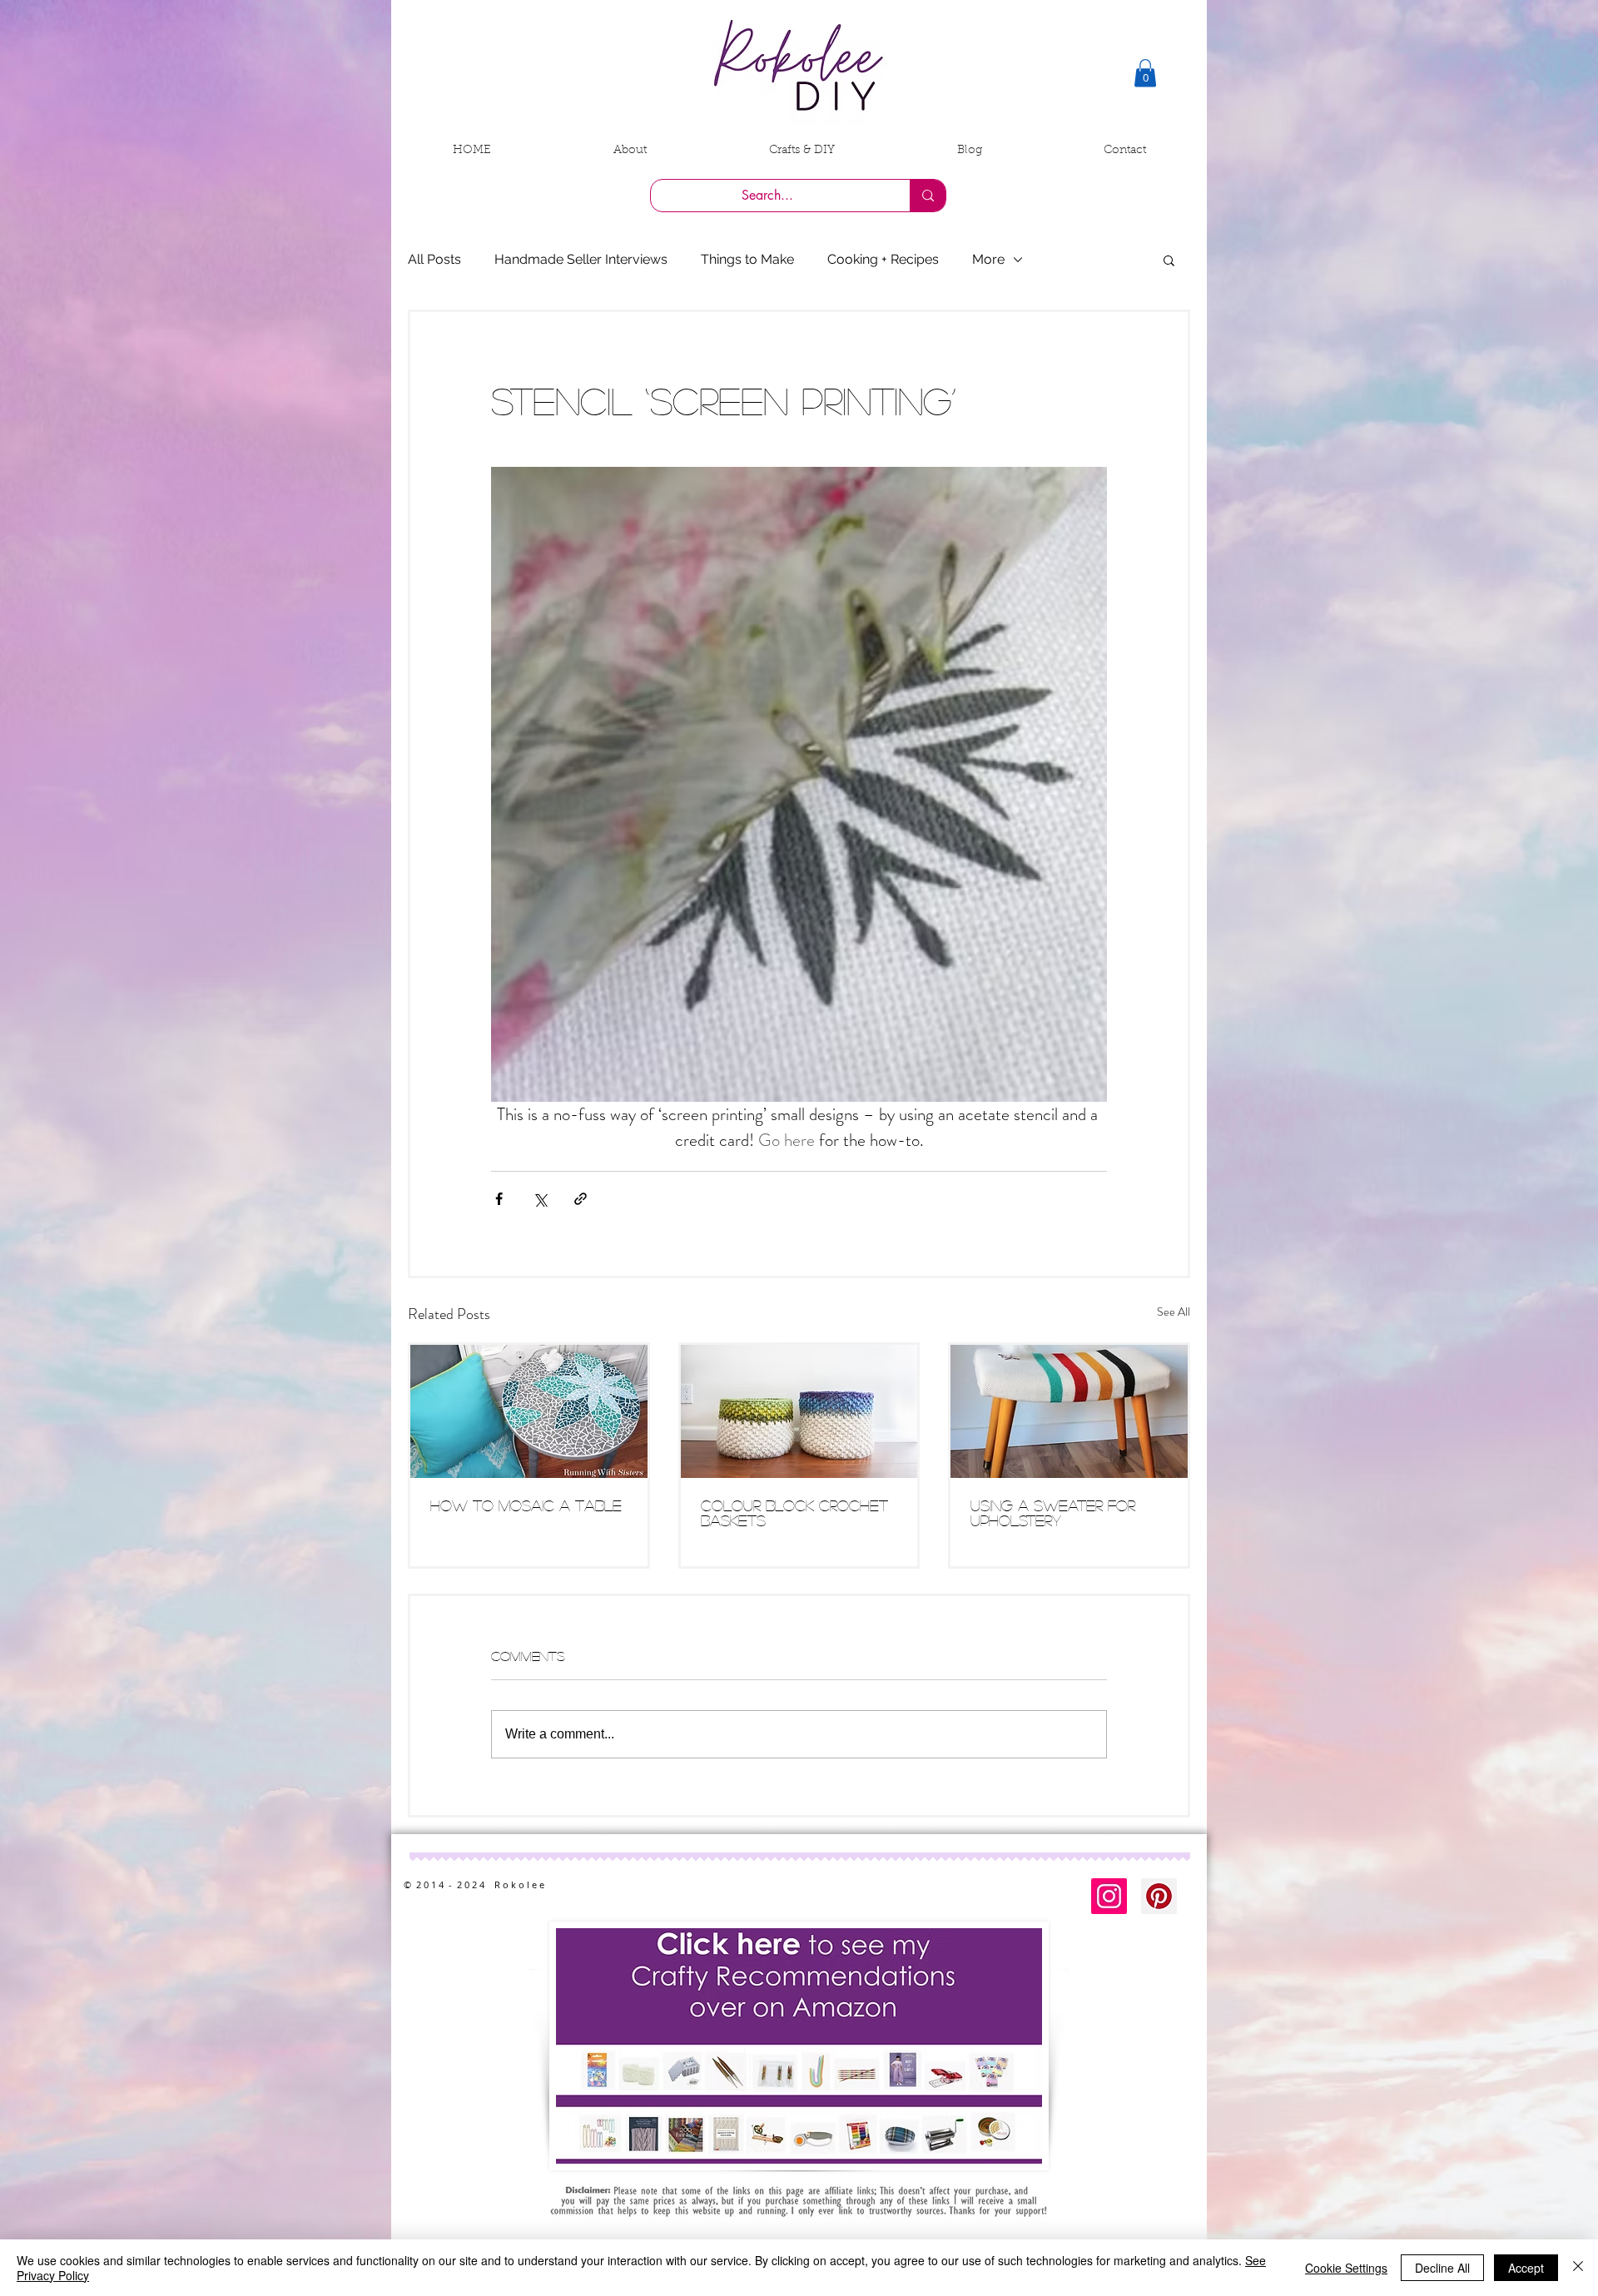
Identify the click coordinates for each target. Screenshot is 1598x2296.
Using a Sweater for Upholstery (1053, 1513)
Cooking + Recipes (883, 259)
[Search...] (928, 196)
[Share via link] (581, 1199)
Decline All (1442, 2268)
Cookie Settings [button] (1346, 2268)
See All (1174, 1312)
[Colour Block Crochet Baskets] (799, 1411)
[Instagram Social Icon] (1109, 1896)
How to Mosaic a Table (526, 1505)
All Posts (434, 259)
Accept (1526, 2268)
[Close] (1578, 2268)
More (988, 259)
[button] (1145, 73)
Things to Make (747, 259)
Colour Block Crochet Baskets (794, 1513)
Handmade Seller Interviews (581, 259)
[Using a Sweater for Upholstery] (1069, 1411)
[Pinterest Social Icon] (1159, 1896)
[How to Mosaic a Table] (529, 1411)
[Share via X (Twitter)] (540, 1199)
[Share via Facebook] (499, 1199)
